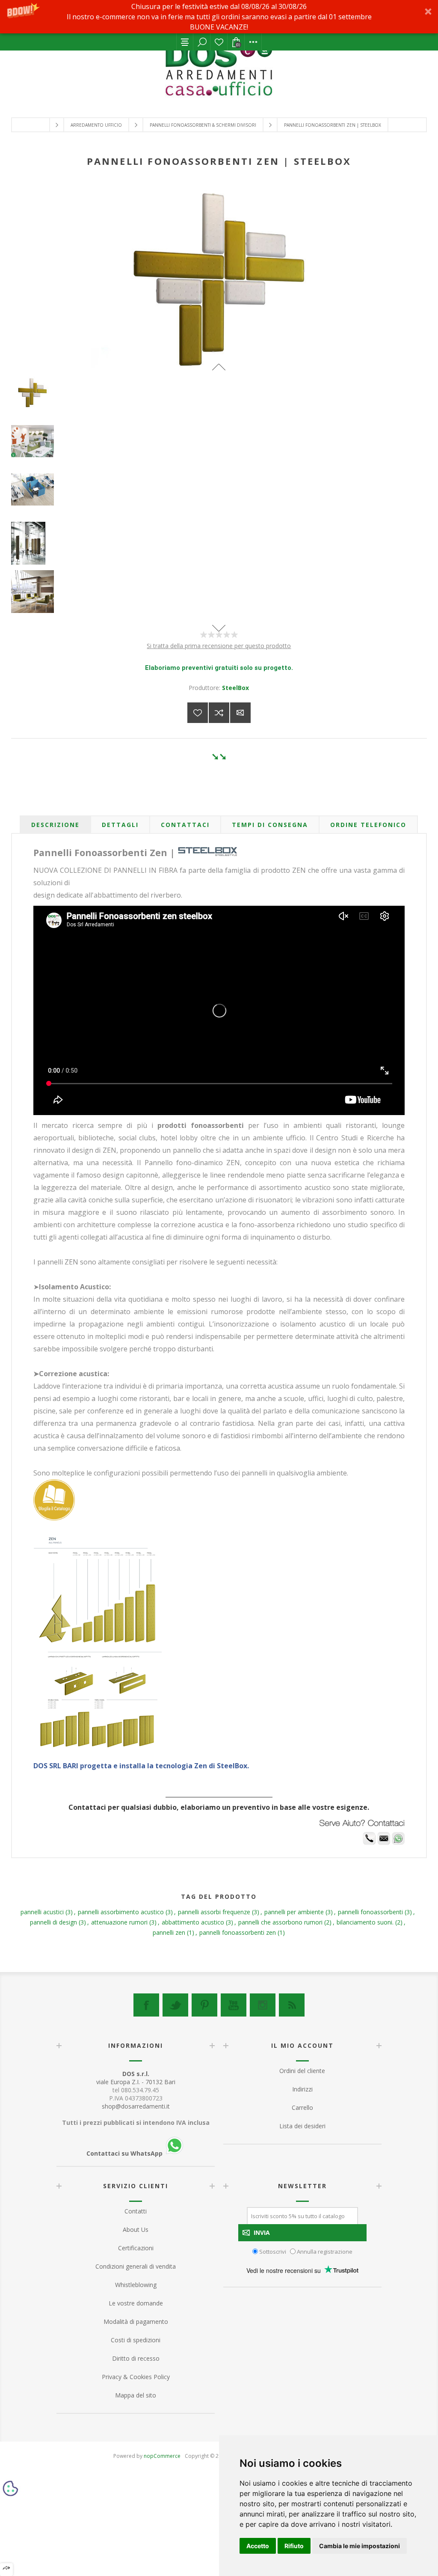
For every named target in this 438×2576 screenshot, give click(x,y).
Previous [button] (219, 367)
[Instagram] (263, 2005)
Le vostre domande (136, 2303)
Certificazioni (136, 2248)
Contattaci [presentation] (185, 825)
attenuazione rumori (119, 1922)
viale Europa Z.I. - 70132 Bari (136, 2078)
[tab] (55, 825)
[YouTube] (234, 2005)
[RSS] (292, 2005)
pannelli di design (53, 1922)
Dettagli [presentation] (120, 825)
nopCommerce (162, 2456)
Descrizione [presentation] (55, 825)
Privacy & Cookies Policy (136, 2377)
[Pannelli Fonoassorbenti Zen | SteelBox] (219, 393)
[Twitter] (175, 2005)
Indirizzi (302, 2089)
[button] (219, 17)
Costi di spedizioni (136, 2340)
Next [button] (219, 628)
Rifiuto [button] (294, 2546)
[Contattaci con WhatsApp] (398, 1843)
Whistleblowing (136, 2285)
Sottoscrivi (273, 2251)
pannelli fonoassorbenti (370, 1912)
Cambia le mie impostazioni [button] (360, 2546)
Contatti (136, 2211)
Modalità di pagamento (136, 2322)
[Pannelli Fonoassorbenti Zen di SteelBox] (219, 441)
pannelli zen (169, 1932)
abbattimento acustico (193, 1922)
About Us (136, 2229)
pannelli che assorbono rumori (280, 1922)
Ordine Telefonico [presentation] (368, 825)
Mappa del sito (136, 2395)
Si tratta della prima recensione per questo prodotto (219, 646)
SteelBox (235, 688)
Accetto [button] (258, 2546)
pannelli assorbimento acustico (121, 1912)
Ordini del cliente (302, 2071)
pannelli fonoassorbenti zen (238, 1932)
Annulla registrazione (325, 2251)
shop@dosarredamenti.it (136, 2106)
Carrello (302, 2108)
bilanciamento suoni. (365, 1922)
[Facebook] (146, 2005)
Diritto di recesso (136, 2358)
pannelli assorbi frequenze (214, 1912)
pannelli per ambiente (294, 1912)
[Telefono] (369, 1843)
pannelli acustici (42, 1912)
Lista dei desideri (219, 42)
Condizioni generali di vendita (136, 2266)
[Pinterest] (204, 2005)
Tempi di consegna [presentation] (270, 825)
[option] (219, 401)
